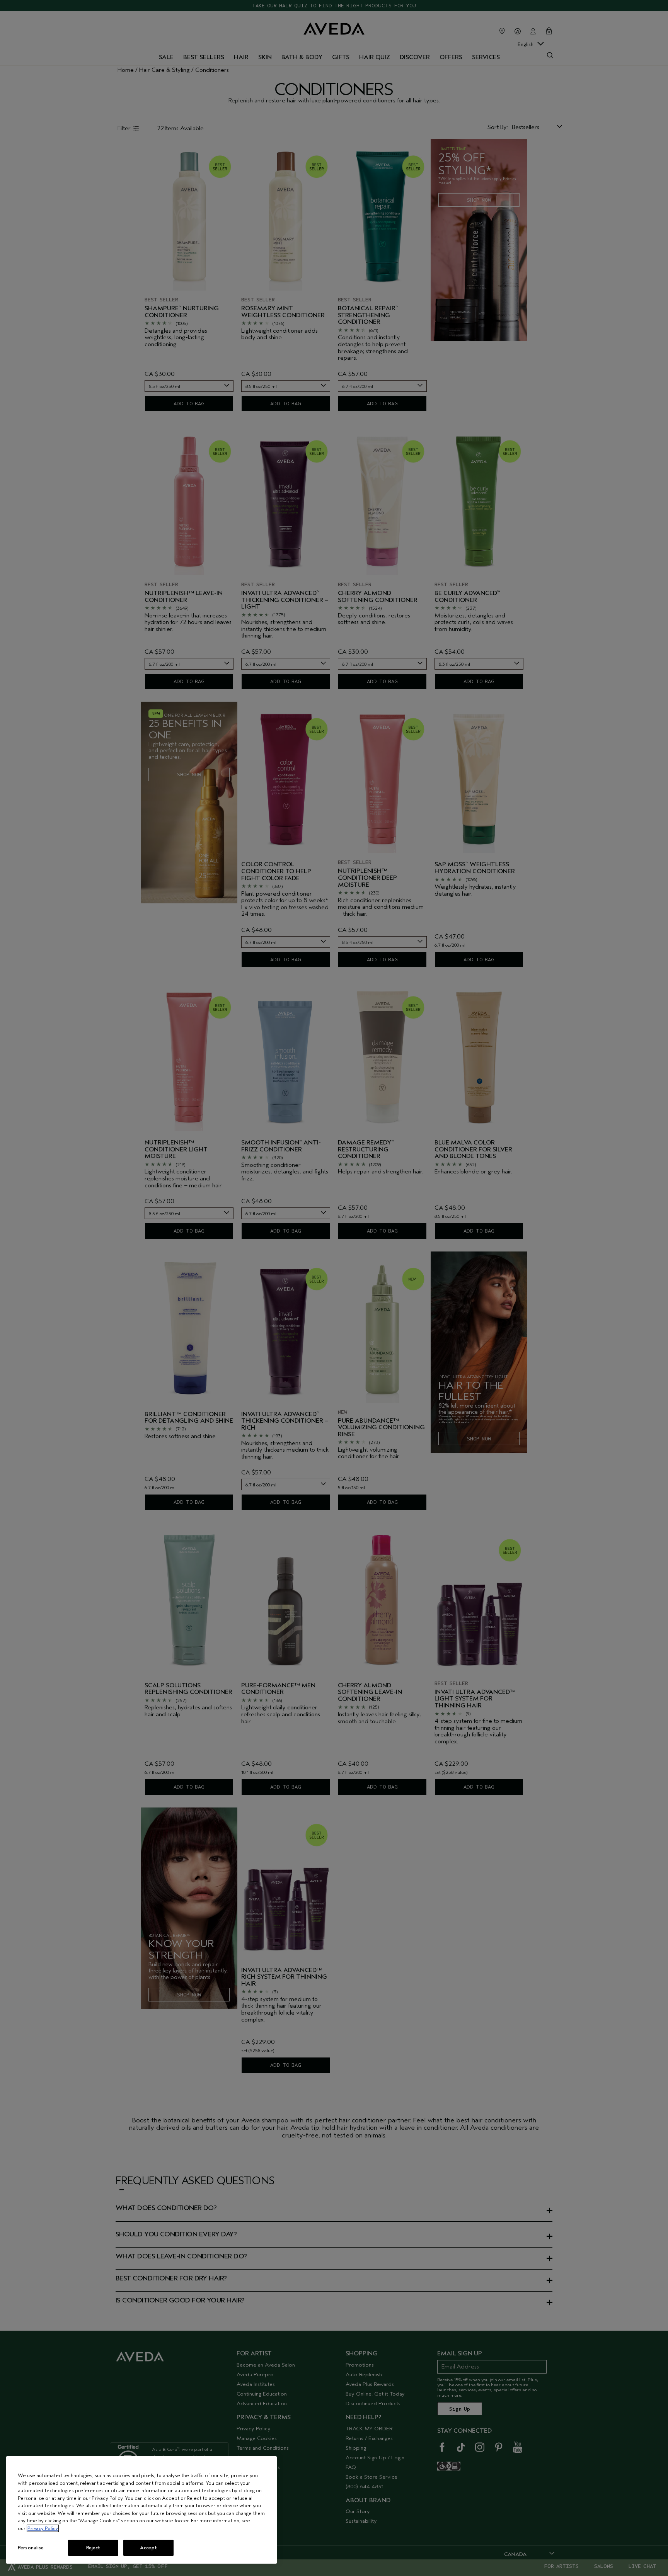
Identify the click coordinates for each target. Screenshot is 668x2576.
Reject (93, 2548)
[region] (141, 2510)
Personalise (31, 2548)
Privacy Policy (43, 2528)
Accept (148, 2548)
